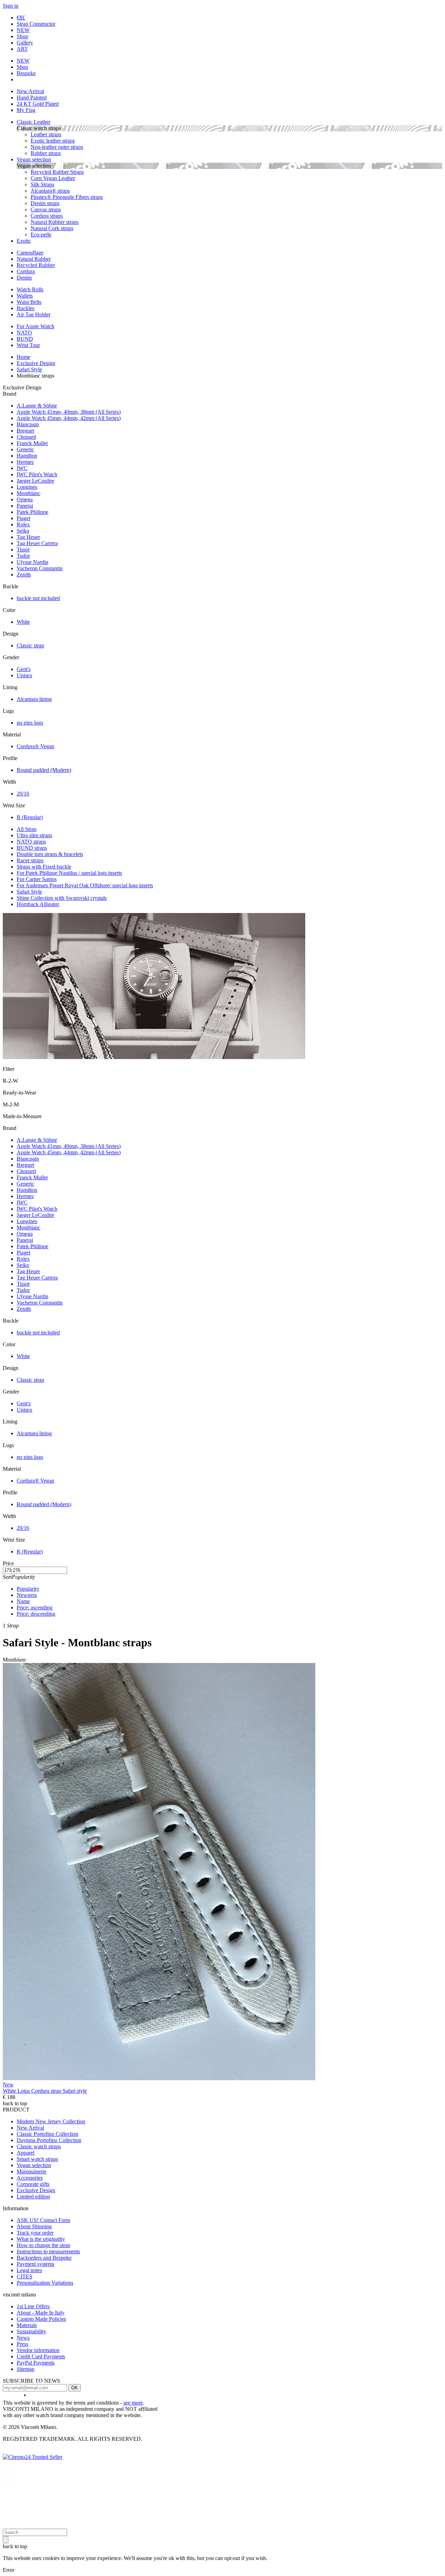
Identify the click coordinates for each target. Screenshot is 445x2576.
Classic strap (30, 645)
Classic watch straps (39, 2146)
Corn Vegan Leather (53, 178)
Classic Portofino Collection (47, 2134)
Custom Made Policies (41, 2319)
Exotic (24, 241)
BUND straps (32, 848)
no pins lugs (30, 723)
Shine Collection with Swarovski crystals (62, 898)
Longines (27, 487)
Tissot (23, 550)
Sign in (11, 6)
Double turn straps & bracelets (50, 854)
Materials (27, 2325)
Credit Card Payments (41, 2356)
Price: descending (36, 1614)
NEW (23, 30)
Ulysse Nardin (33, 562)
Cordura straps (47, 216)
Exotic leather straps (53, 141)
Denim (24, 278)
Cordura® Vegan (35, 746)
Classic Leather (34, 122)
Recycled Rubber (36, 265)
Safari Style (29, 892)
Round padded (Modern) (44, 770)
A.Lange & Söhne (37, 406)
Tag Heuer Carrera (37, 543)
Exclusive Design (36, 2190)
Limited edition (33, 2197)
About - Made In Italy (41, 2313)
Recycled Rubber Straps (57, 172)
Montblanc (29, 493)
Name (23, 1601)
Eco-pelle (41, 235)
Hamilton (27, 456)
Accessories (30, 2178)
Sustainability (31, 2331)
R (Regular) (30, 817)
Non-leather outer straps (57, 147)
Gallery (25, 43)
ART (22, 49)
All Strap (27, 829)
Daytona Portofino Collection (49, 2140)
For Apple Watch (35, 326)
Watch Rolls (30, 289)
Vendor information (38, 2350)
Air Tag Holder (34, 314)
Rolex (23, 524)
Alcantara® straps (50, 191)
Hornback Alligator (38, 904)
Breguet (25, 431)
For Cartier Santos (37, 879)
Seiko (23, 531)
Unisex (25, 675)
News (23, 2338)
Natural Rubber (34, 259)
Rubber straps (46, 153)
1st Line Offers (33, 2306)
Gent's (24, 669)
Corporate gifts (33, 2184)
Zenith (24, 575)
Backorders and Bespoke (44, 2258)
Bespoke (26, 73)
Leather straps (46, 134)
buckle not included (38, 598)
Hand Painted (32, 98)
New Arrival (30, 91)
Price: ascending (35, 1608)
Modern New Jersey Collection (51, 2121)
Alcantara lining (34, 699)
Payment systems (35, 2264)
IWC (22, 468)
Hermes (25, 462)
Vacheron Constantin (40, 568)
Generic (25, 449)
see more (133, 2403)
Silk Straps (42, 184)
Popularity (28, 1589)
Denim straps (45, 203)
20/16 (23, 794)
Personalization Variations (45, 2283)
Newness (27, 1595)
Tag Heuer (28, 537)
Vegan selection (34, 159)
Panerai (25, 506)
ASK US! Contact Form (43, 2220)
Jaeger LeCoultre (35, 481)
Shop (22, 36)
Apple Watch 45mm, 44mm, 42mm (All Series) (69, 418)
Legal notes (29, 2270)
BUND (25, 339)
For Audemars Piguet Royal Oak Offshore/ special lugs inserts (85, 885)
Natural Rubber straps (55, 222)
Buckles (26, 308)
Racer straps (30, 860)
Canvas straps (46, 209)
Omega (25, 499)
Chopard (26, 437)
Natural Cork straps (52, 228)
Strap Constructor (36, 24)
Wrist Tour (28, 345)
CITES (25, 2276)
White (23, 622)
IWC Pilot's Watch (37, 474)
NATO (24, 333)
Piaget (23, 518)
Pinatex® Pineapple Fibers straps (67, 197)
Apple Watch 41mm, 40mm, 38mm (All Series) (69, 412)
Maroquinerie (31, 2171)
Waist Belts (29, 302)
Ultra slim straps (34, 835)
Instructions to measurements (48, 2251)
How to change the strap (43, 2245)
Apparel (26, 2153)
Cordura (26, 271)
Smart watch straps (37, 2159)
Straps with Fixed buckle (44, 867)
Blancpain (28, 424)
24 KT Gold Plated (38, 104)
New (8, 2085)
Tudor (23, 556)
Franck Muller (32, 443)
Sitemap (26, 2369)
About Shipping (34, 2226)
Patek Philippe (33, 512)
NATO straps (31, 842)
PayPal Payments (36, 2363)
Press (22, 2344)
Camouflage (30, 253)
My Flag (26, 110)
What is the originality (41, 2239)
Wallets (25, 296)
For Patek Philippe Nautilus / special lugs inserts (69, 873)
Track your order (35, 2233)
